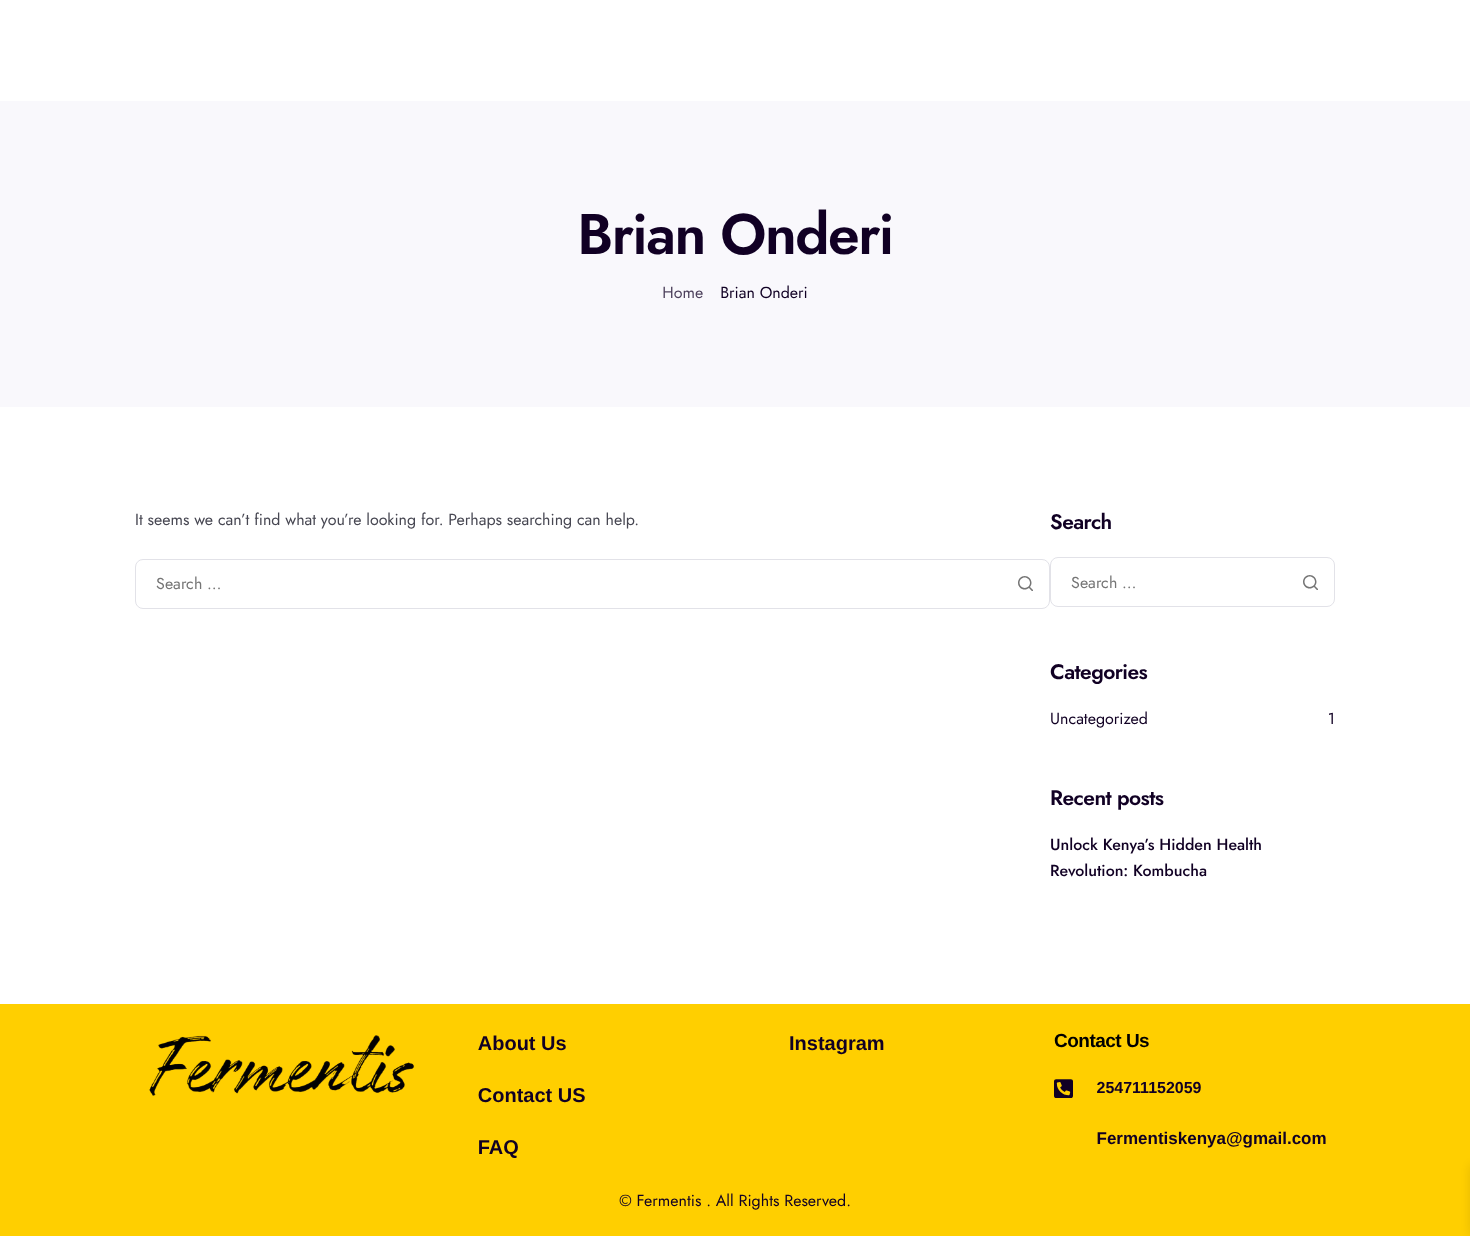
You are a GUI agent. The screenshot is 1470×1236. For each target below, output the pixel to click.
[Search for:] (592, 585)
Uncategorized (1099, 719)
